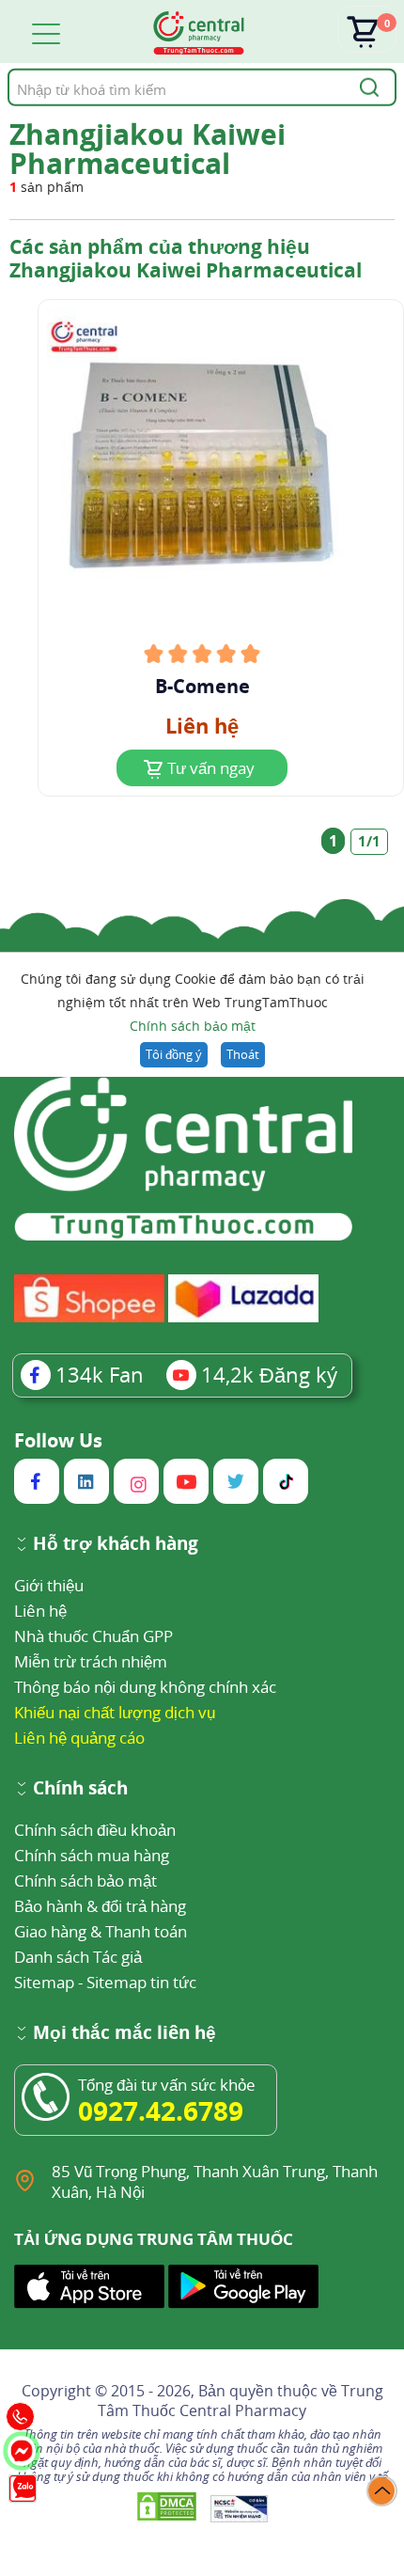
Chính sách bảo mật (193, 1026)
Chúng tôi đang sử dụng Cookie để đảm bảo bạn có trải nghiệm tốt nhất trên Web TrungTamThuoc (193, 1002)
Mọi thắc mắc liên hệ (124, 2034)
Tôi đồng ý (174, 1054)
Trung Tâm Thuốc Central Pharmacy (241, 2401)
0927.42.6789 (161, 2110)
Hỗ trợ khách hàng (116, 1545)
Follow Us (58, 1441)
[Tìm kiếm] (366, 87)
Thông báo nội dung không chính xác (145, 1687)
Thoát (243, 1054)
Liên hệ (40, 1611)
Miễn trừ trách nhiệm (91, 1661)
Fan (100, 1374)
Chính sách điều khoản (95, 1830)
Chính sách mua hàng (92, 1855)
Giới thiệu (49, 1585)
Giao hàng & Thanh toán (101, 1931)
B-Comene (202, 687)
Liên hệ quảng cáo (79, 1738)
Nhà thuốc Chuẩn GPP (93, 1636)
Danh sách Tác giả (78, 1957)
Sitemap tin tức (141, 1982)
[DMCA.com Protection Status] (169, 2508)
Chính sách (80, 1789)
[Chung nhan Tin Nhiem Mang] (239, 2508)
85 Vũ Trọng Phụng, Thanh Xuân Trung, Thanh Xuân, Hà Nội (215, 2181)
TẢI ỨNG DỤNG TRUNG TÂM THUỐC (154, 2239)
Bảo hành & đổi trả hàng (100, 1906)
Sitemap (44, 1982)
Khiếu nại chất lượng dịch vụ (115, 1712)
